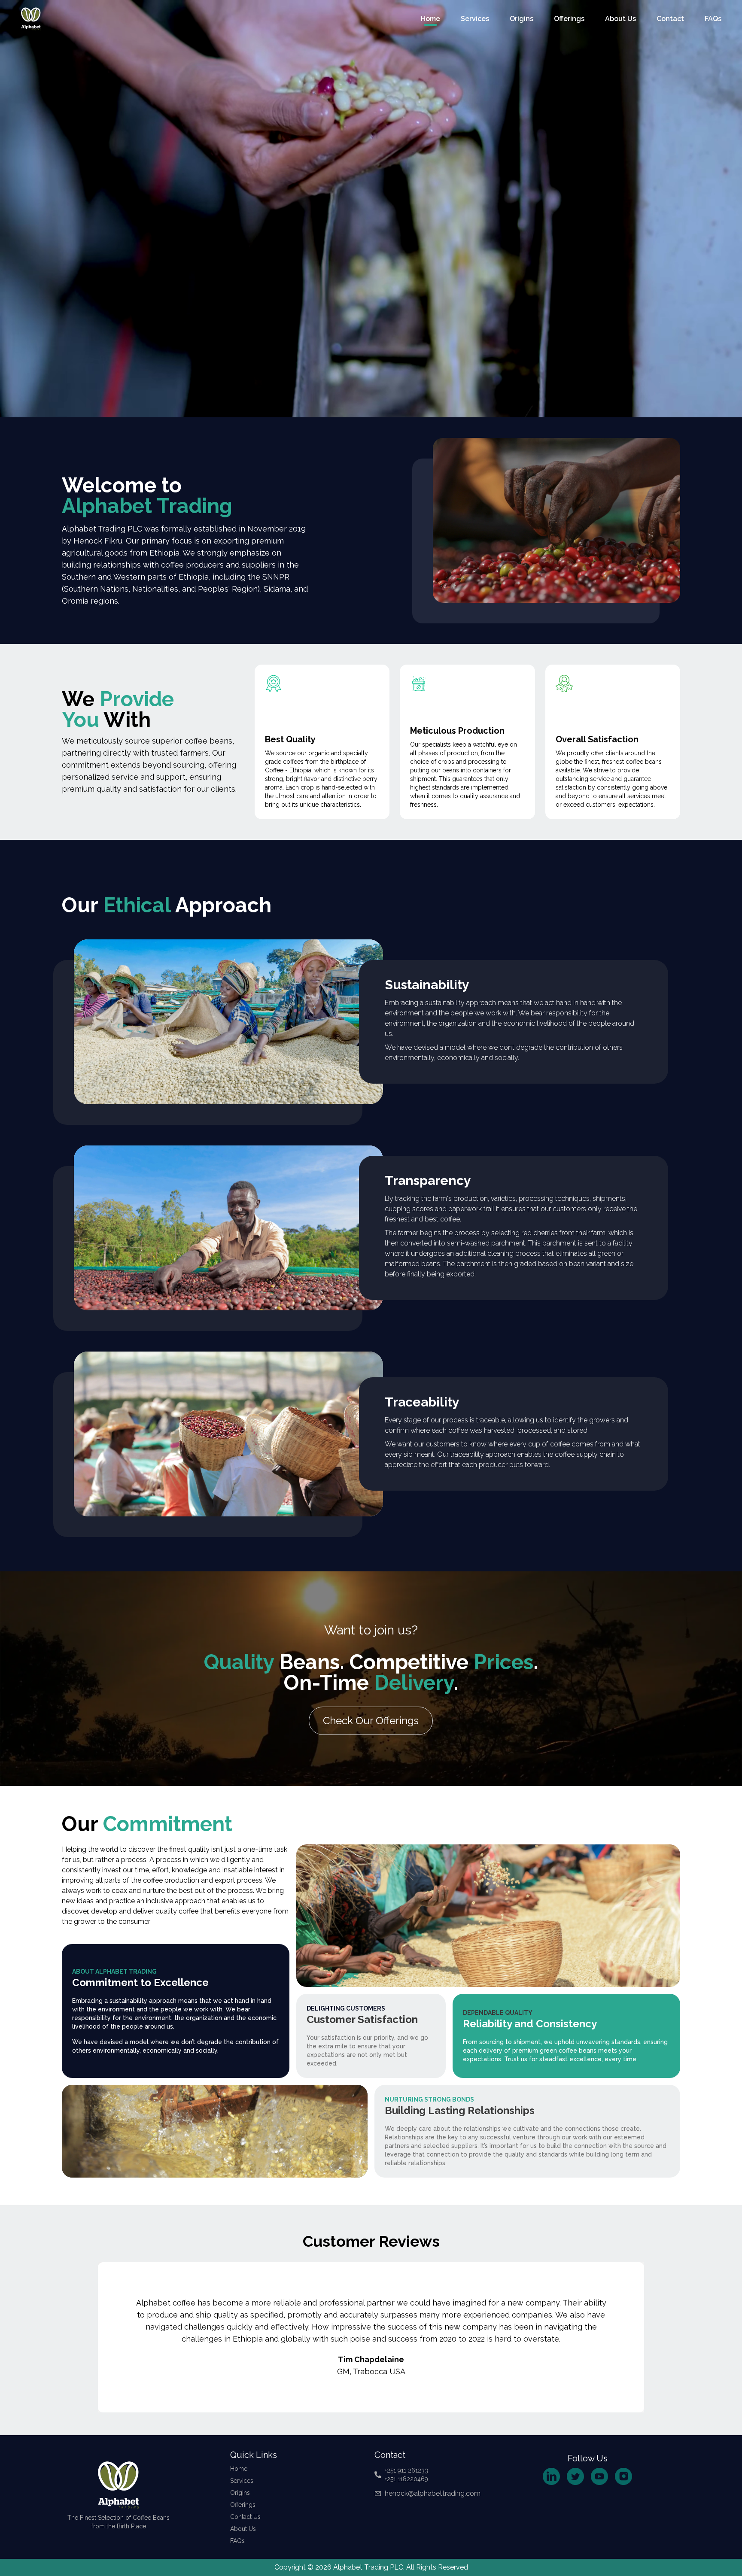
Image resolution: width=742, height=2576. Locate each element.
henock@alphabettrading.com (433, 2493)
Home (430, 19)
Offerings (569, 19)
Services (475, 19)
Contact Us (245, 2517)
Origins (522, 19)
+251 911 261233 (406, 2470)
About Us (620, 19)
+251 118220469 (406, 2479)
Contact (670, 19)
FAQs (713, 19)
